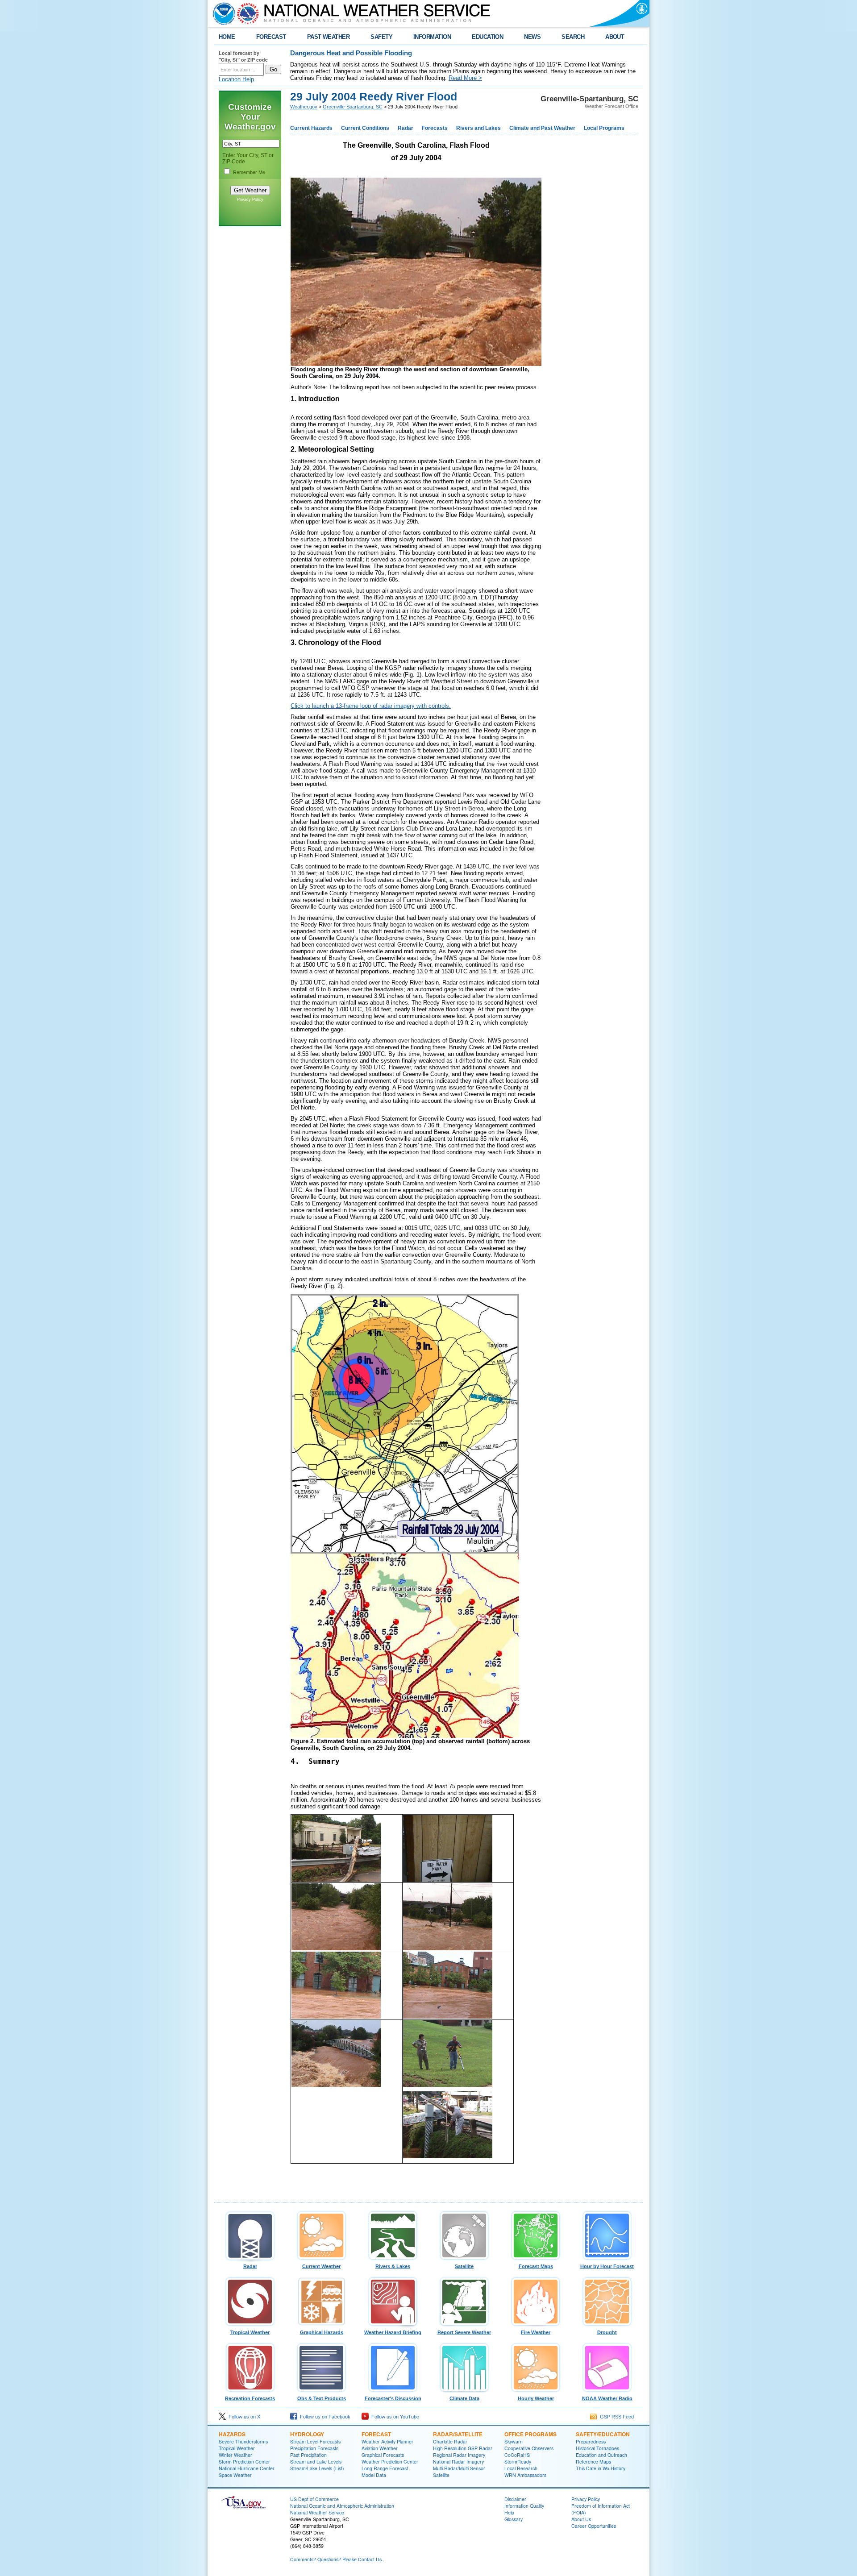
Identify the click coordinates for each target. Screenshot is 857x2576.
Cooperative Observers (529, 2448)
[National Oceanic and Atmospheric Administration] (222, 13)
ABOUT (615, 37)
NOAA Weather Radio (607, 2398)
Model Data (374, 2475)
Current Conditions (365, 128)
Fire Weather (536, 2332)
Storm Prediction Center (244, 2462)
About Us (581, 2519)
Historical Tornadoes (597, 2448)
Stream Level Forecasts (315, 2441)
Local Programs (604, 128)
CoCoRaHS (517, 2455)
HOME (227, 37)
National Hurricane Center (247, 2468)
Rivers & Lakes (393, 2266)
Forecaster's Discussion (393, 2398)
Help (509, 2512)
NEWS (532, 37)
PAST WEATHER (329, 37)
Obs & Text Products (322, 2398)
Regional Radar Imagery (459, 2455)
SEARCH (573, 37)
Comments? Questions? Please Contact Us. (337, 2559)
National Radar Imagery (458, 2462)
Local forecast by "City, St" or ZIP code (243, 56)
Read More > (465, 78)
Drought (607, 2332)
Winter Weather (235, 2455)
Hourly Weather (536, 2398)
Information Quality (524, 2506)
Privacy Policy (250, 199)
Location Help (236, 79)
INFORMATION (432, 37)
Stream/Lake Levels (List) (317, 2468)
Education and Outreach (601, 2455)
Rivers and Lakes (478, 128)
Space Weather (235, 2475)
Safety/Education (603, 2434)
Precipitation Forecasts (314, 2448)
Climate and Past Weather (542, 128)
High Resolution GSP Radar (463, 2448)
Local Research (521, 2468)
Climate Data (464, 2398)
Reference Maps (593, 2462)
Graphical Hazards (322, 2332)
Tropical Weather (250, 2332)
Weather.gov (304, 107)
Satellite (464, 2266)
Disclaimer (515, 2499)
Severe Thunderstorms (243, 2441)
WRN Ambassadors (525, 2475)
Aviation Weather (380, 2448)
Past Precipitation (308, 2455)
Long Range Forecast (385, 2468)
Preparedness (591, 2441)
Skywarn (514, 2441)
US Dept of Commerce (314, 2499)
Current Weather (321, 2266)
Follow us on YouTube (394, 2417)
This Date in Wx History (601, 2468)
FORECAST (271, 37)
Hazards (232, 2434)
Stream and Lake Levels (316, 2462)
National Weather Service (317, 2512)
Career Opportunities (594, 2526)
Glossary (514, 2519)
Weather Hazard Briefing (393, 2332)
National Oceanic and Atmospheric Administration (342, 2506)
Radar (406, 128)
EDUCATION (487, 37)
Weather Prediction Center (390, 2462)
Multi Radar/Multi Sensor (459, 2468)
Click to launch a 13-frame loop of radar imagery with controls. (371, 706)
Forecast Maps (536, 2266)
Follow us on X (243, 2417)
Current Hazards (311, 128)
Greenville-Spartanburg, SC (353, 107)
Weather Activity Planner (387, 2441)
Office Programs (530, 2434)
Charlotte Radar (450, 2441)
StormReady (518, 2462)
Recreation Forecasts (250, 2398)
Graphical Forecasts (383, 2455)
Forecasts (435, 128)
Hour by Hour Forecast (607, 2266)
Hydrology (307, 2434)
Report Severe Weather (464, 2332)
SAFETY (381, 37)
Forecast (376, 2434)
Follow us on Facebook (324, 2417)
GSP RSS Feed (616, 2417)
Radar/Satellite (458, 2434)
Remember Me (249, 172)
